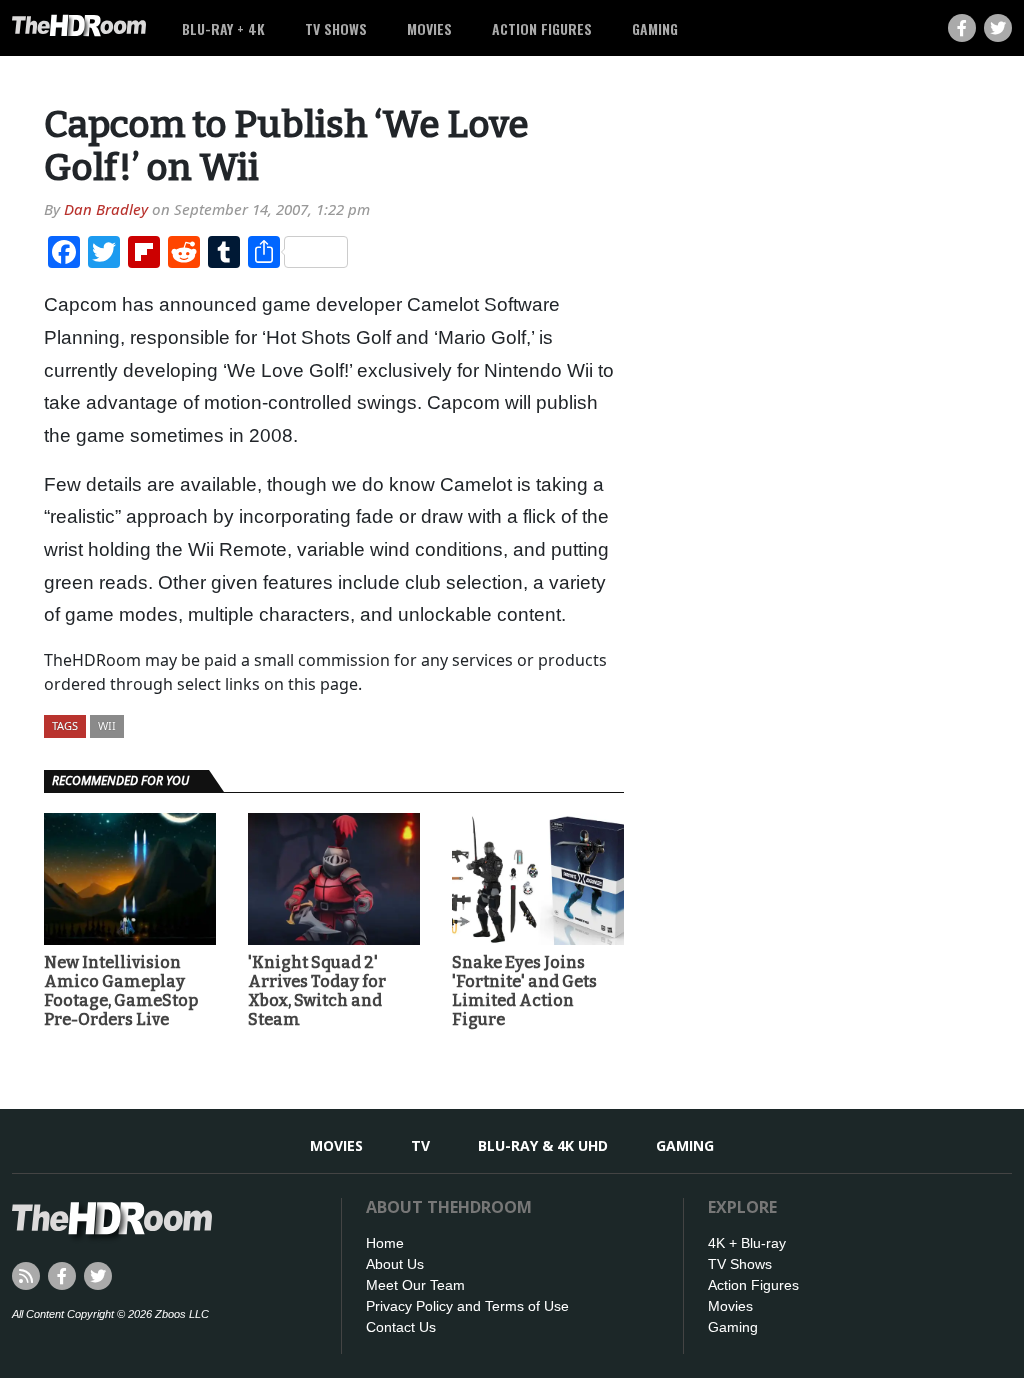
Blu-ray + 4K (223, 28)
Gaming (655, 28)
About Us (395, 1264)
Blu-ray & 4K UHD (543, 1145)
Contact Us (401, 1327)
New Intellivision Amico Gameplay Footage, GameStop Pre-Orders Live (121, 991)
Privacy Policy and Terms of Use (467, 1306)
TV (420, 1145)
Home (385, 1243)
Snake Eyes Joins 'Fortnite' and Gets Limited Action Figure (524, 991)
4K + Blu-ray (747, 1243)
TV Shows (336, 28)
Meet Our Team (415, 1285)
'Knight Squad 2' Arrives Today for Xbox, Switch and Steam (317, 991)
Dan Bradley (106, 209)
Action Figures (542, 28)
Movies (429, 28)
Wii (107, 725)
